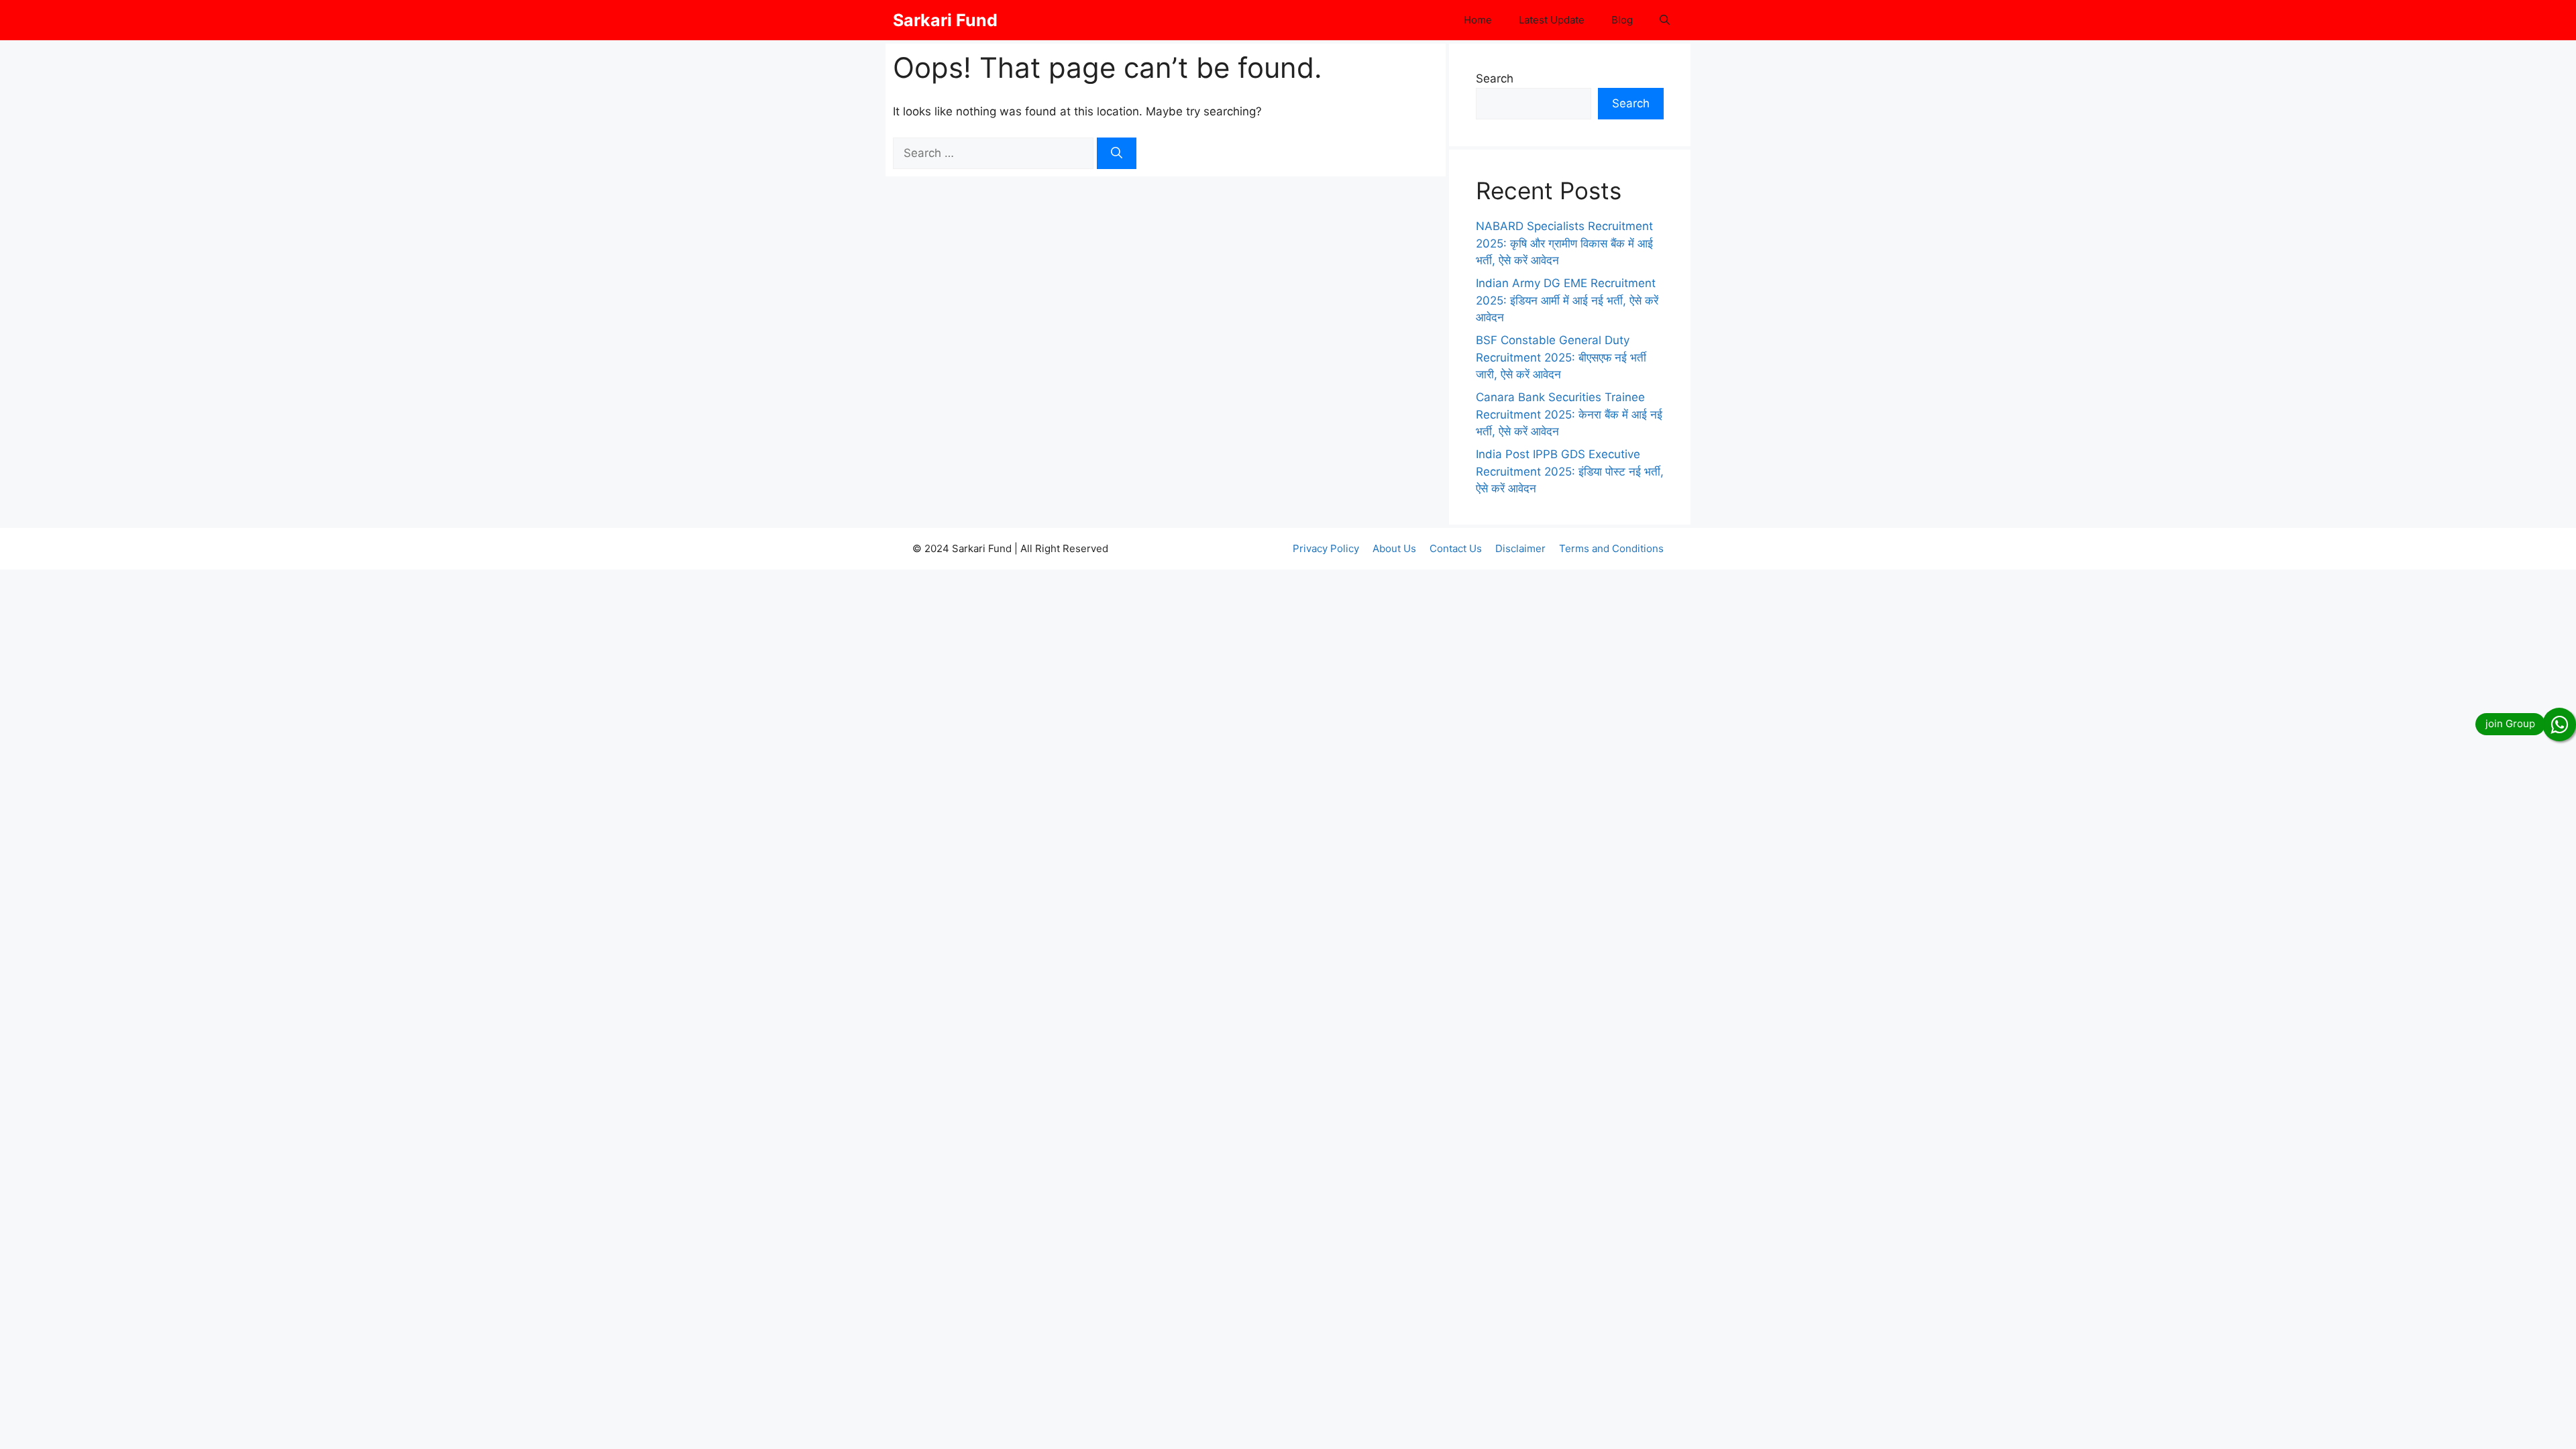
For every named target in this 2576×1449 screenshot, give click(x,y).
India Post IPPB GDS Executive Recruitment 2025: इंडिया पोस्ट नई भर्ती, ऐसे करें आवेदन (1570, 471)
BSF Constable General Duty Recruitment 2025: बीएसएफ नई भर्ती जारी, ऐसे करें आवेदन (1561, 357)
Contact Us (1456, 548)
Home (1478, 20)
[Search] (1117, 154)
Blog (1622, 20)
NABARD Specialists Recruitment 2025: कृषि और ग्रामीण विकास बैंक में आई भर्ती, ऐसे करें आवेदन (1564, 243)
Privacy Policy (1326, 548)
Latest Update (1552, 20)
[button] (1665, 20)
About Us (1394, 548)
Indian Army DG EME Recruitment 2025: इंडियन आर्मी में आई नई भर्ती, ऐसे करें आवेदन (1567, 300)
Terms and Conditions (1611, 548)
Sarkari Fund (945, 20)
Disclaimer (1520, 548)
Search (1495, 78)
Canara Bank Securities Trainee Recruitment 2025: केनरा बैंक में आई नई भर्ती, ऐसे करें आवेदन (1569, 414)
